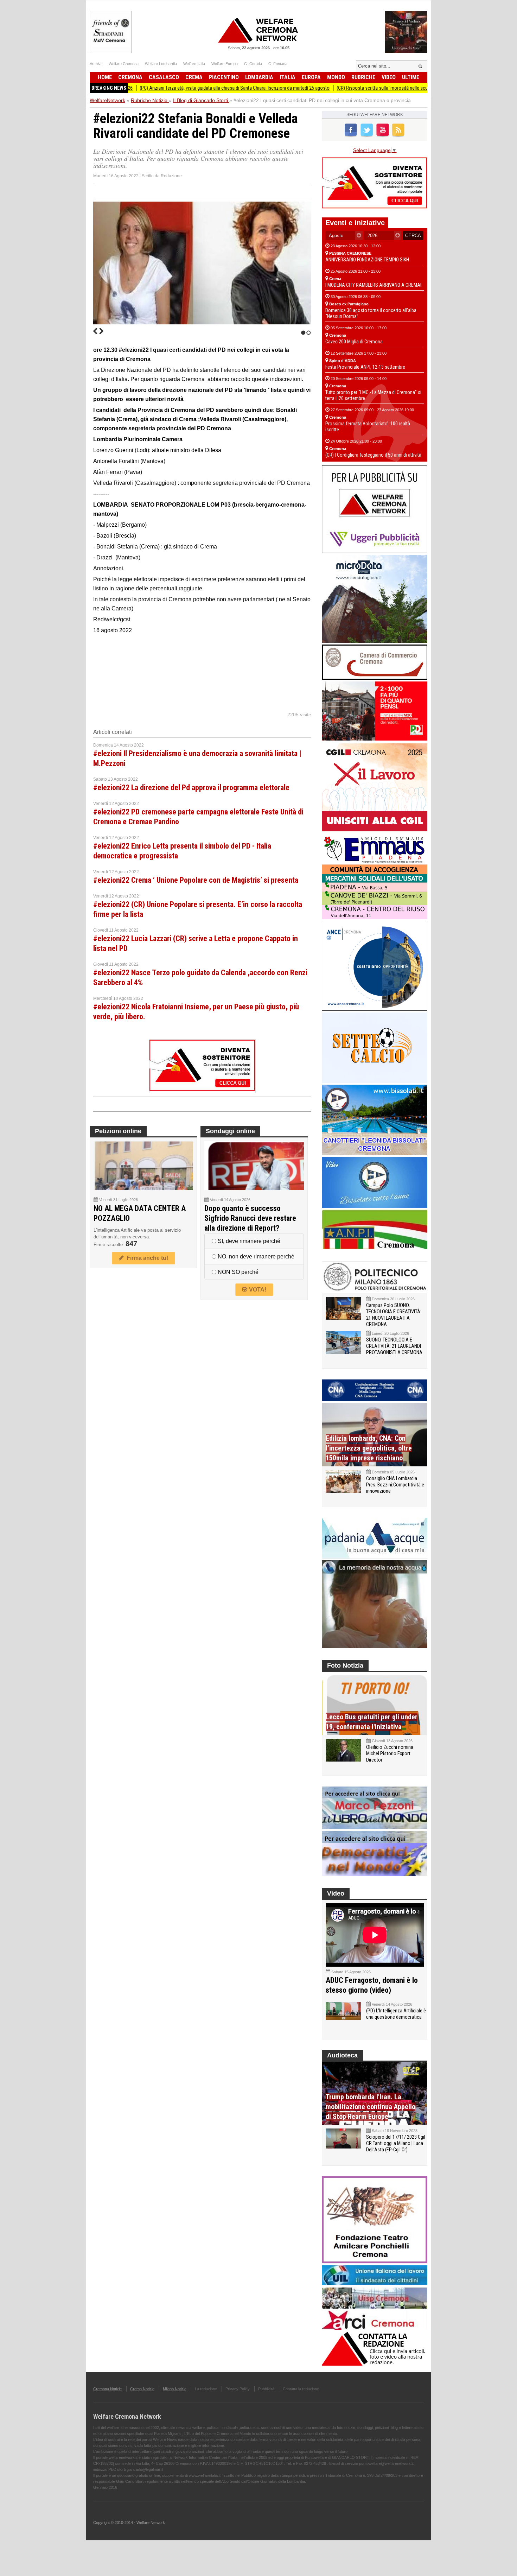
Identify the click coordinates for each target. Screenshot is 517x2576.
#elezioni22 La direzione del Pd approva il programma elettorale (191, 788)
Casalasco (164, 77)
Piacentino (224, 77)
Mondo (336, 77)
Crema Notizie (142, 2389)
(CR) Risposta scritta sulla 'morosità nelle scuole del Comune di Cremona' (350, 88)
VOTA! (257, 1290)
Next (101, 331)
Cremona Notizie (107, 2389)
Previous (95, 331)
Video (389, 77)
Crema (194, 77)
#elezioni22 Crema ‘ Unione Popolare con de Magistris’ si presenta (196, 880)
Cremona (130, 77)
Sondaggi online (230, 1131)
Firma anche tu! (146, 1258)
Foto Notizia (345, 1665)
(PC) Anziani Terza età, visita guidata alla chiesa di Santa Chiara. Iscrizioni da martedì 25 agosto (174, 88)
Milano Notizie (175, 2389)
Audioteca (342, 2055)
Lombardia (259, 77)
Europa (311, 77)
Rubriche (363, 77)
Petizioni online (118, 1131)
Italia (288, 77)
